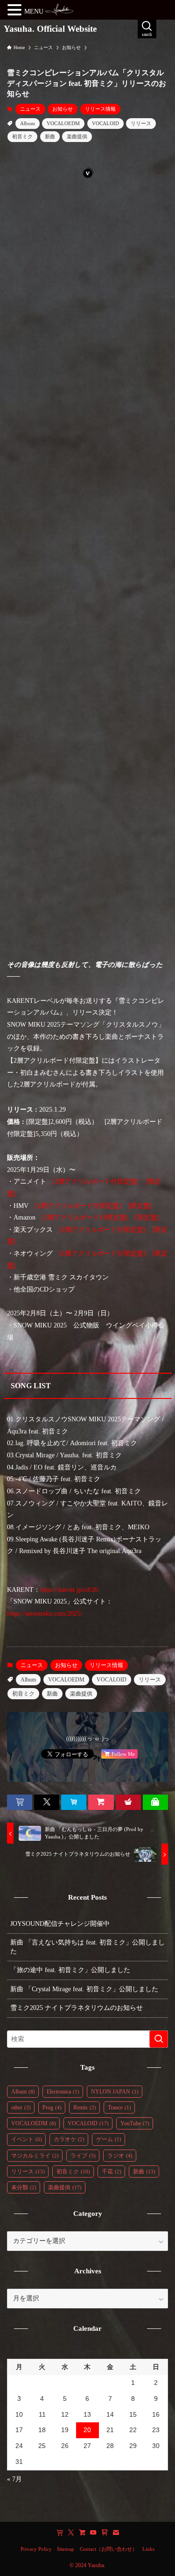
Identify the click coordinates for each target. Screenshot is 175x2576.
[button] (20, 1802)
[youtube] (93, 2533)
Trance (119, 2108)
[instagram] (82, 2533)
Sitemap (66, 2549)
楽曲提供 (77, 136)
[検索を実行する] (159, 2039)
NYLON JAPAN (115, 2092)
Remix (85, 2108)
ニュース (30, 109)
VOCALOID (105, 123)
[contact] (116, 2533)
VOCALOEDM (63, 123)
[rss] (105, 2533)
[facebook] (60, 2533)
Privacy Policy (36, 2549)
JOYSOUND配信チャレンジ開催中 (60, 1924)
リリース (141, 123)
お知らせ (63, 109)
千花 (112, 2172)
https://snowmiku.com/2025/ (45, 1613)
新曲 (50, 136)
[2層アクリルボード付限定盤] (96, 1181)
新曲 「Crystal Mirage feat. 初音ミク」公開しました (84, 1989)
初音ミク (22, 136)
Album (28, 123)
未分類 (24, 2187)
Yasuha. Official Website (50, 29)
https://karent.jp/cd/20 (69, 1590)
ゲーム (109, 2139)
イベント (27, 2139)
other (21, 2108)
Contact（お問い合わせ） (108, 2549)
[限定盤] (140, 1206)
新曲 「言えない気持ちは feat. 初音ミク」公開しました (87, 1947)
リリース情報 (100, 109)
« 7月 (14, 2479)
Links (148, 2549)
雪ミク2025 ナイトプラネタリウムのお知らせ (77, 2008)
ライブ (83, 2156)
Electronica (63, 2092)
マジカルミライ (35, 2156)
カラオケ (69, 2139)
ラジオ (120, 2156)
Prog (52, 2108)
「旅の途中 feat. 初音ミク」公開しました (70, 1970)
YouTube (135, 2123)
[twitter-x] (71, 2533)
